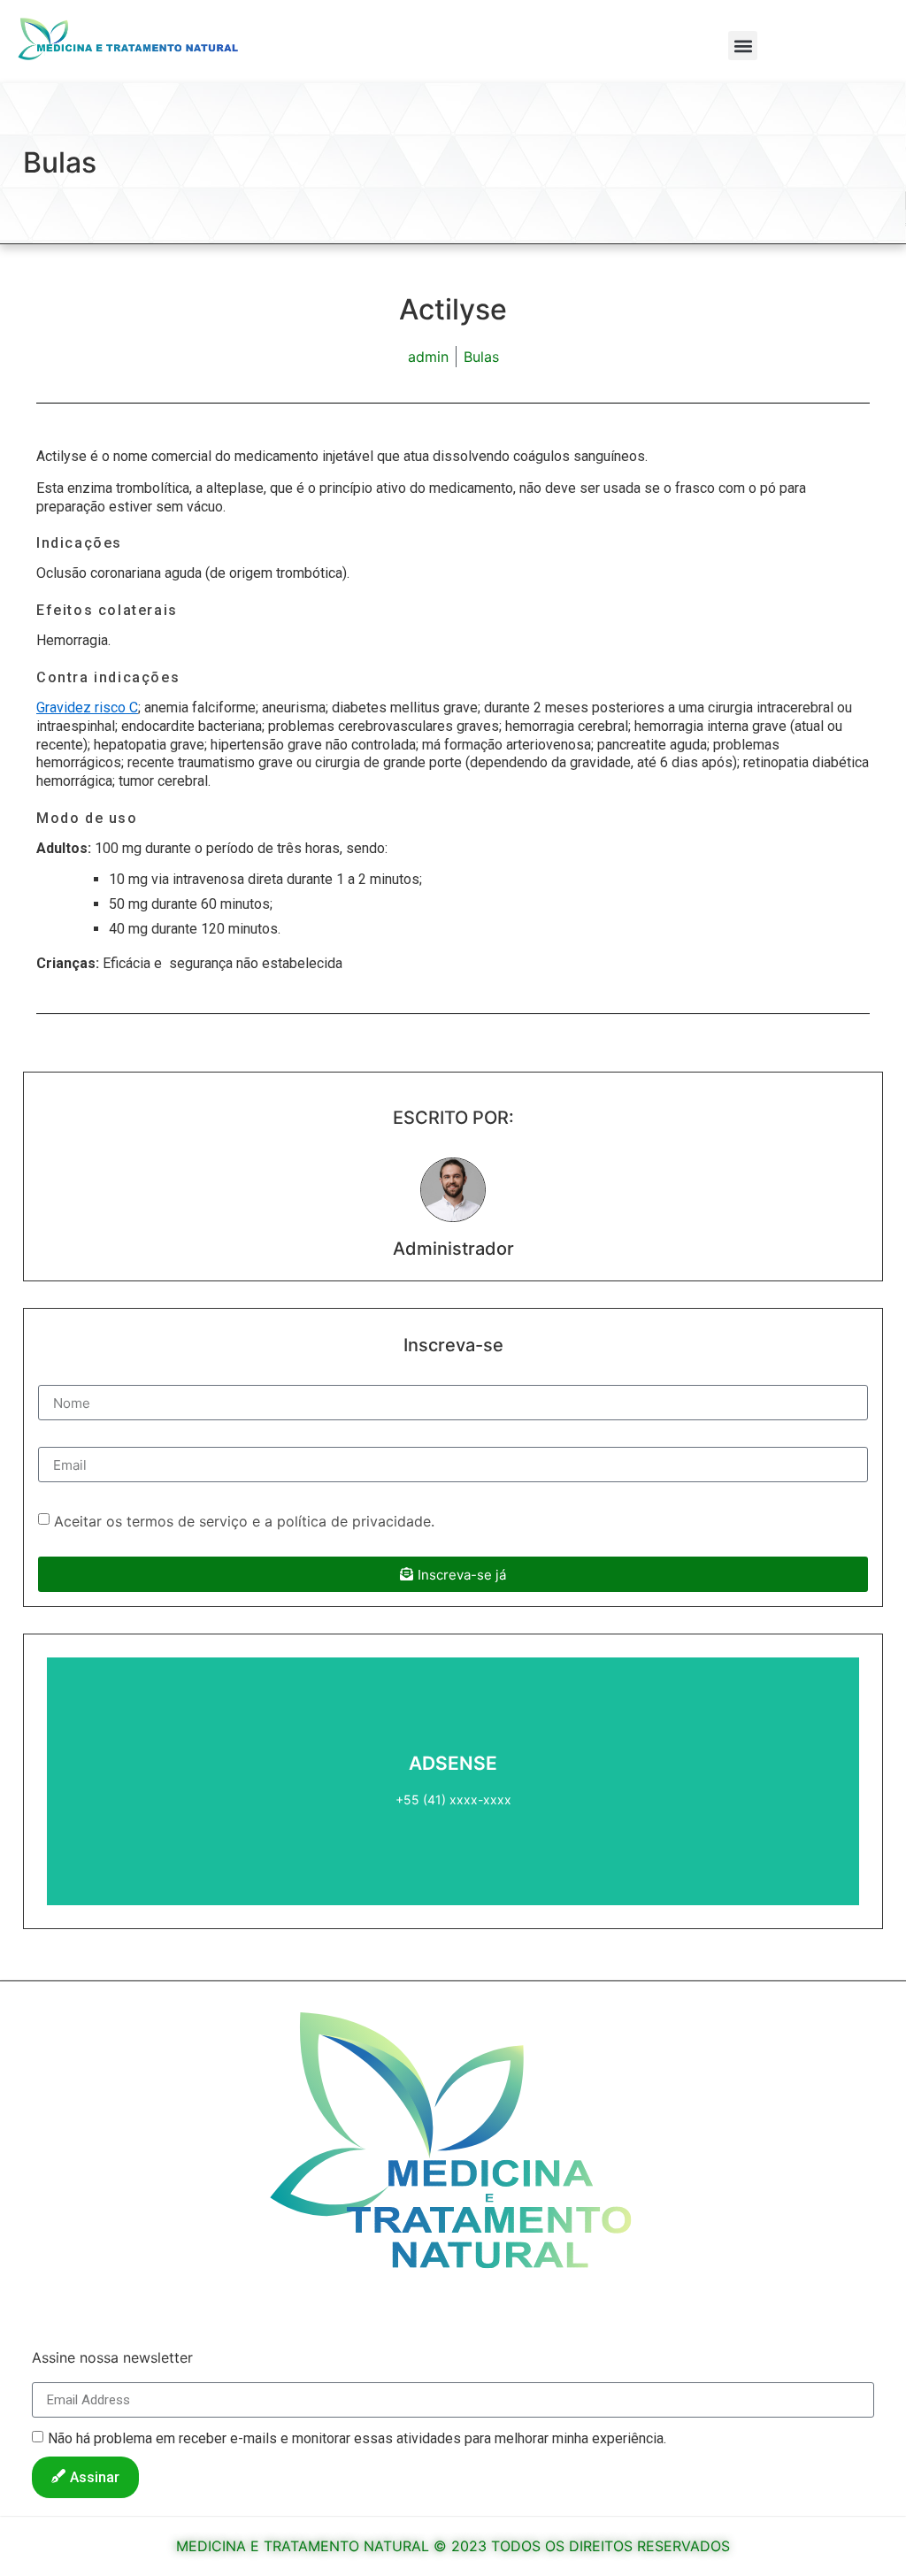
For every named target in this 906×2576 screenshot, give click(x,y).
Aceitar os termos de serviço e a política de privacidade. (244, 1521)
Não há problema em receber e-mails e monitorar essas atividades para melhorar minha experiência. (357, 2438)
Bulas (60, 162)
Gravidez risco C (87, 707)
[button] (743, 46)
